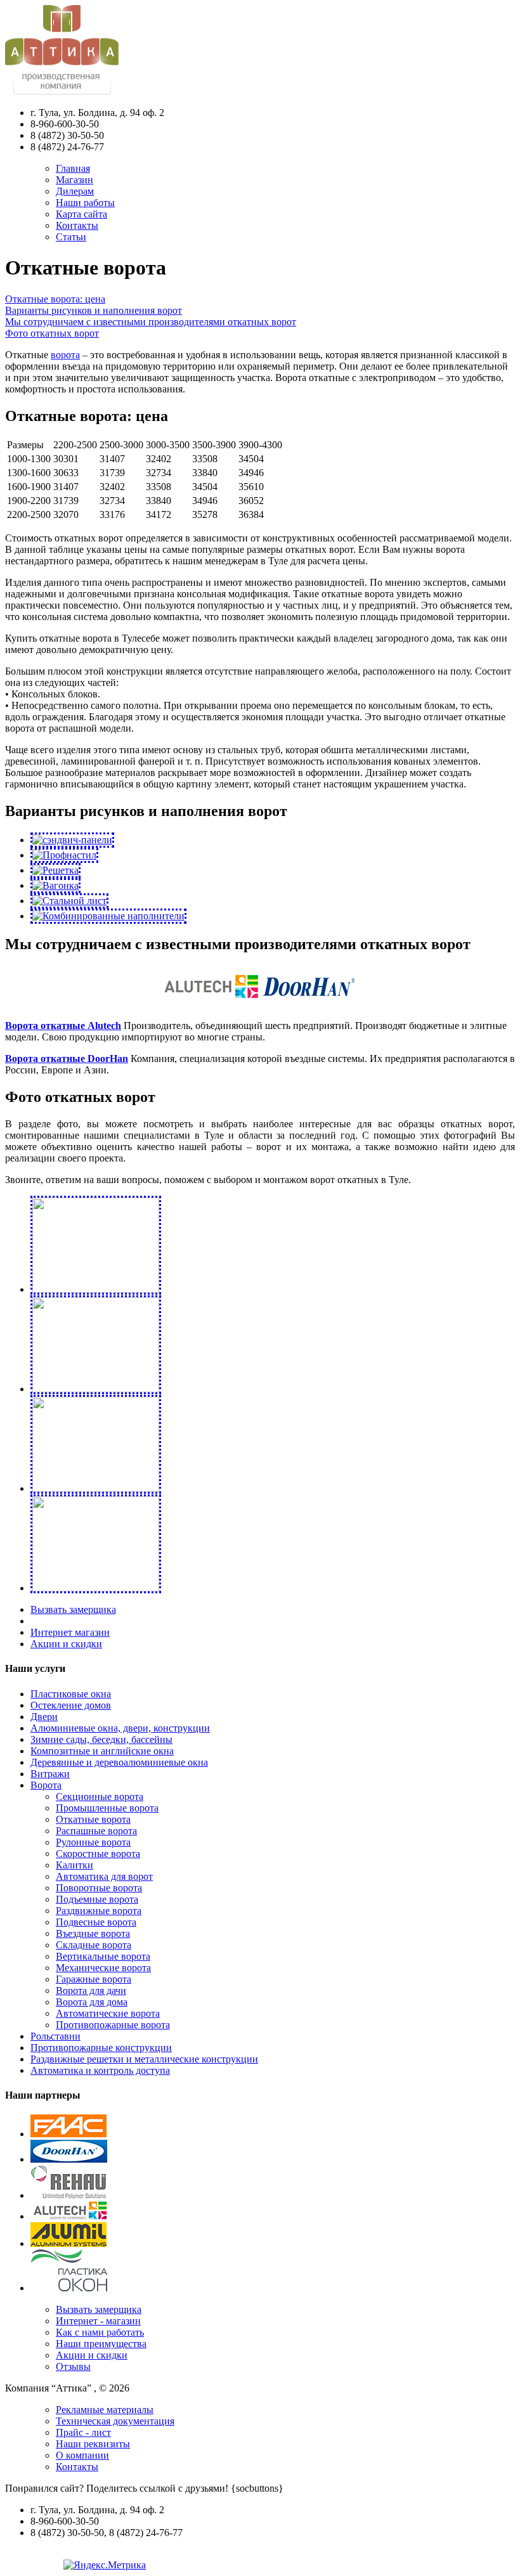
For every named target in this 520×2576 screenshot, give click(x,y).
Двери (44, 1717)
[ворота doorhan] (309, 1002)
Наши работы (85, 203)
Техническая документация (115, 2421)
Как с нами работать (100, 2332)
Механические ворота (103, 1968)
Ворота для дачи (91, 1990)
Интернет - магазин (98, 2321)
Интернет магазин (70, 1632)
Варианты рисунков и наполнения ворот (94, 310)
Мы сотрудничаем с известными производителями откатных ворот (151, 322)
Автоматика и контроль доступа (100, 2070)
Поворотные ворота (99, 1888)
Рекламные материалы (105, 2410)
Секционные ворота (100, 1796)
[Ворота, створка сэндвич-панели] (72, 840)
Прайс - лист (83, 2432)
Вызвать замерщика (73, 1609)
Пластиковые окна (71, 1694)
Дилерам (75, 191)
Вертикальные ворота (103, 1956)
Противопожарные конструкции (101, 2048)
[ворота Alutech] (211, 1002)
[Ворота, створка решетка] (55, 870)
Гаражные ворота (94, 1979)
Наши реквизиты (93, 2444)
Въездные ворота (93, 1933)
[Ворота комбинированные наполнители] (108, 916)
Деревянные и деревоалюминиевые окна (119, 1762)
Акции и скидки (66, 1644)
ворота (65, 355)
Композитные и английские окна (102, 1751)
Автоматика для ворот (104, 1876)
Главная (73, 168)
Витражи (50, 1774)
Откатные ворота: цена (55, 299)
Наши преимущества (101, 2344)
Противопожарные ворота (113, 2025)
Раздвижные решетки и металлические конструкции (144, 2059)
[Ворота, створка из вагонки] (55, 885)
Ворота (46, 1785)
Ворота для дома (92, 2002)
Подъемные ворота (97, 1899)
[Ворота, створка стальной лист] (69, 901)
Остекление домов (71, 1705)
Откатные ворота (93, 1819)
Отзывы (73, 2366)
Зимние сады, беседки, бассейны (101, 1739)
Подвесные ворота (96, 1922)
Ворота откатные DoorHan (67, 1058)
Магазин (75, 180)
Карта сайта (81, 214)
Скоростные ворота (98, 1854)
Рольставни (55, 2036)
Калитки (75, 1865)
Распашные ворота (96, 1831)
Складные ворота (94, 1945)
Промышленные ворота (107, 1808)
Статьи (71, 237)
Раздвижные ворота (99, 1911)
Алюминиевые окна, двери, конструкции (120, 1728)
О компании (82, 2455)
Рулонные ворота (93, 1842)
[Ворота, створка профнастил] (64, 855)
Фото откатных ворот (52, 333)
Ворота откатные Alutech (63, 1026)
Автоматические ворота (108, 2013)
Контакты (77, 225)
